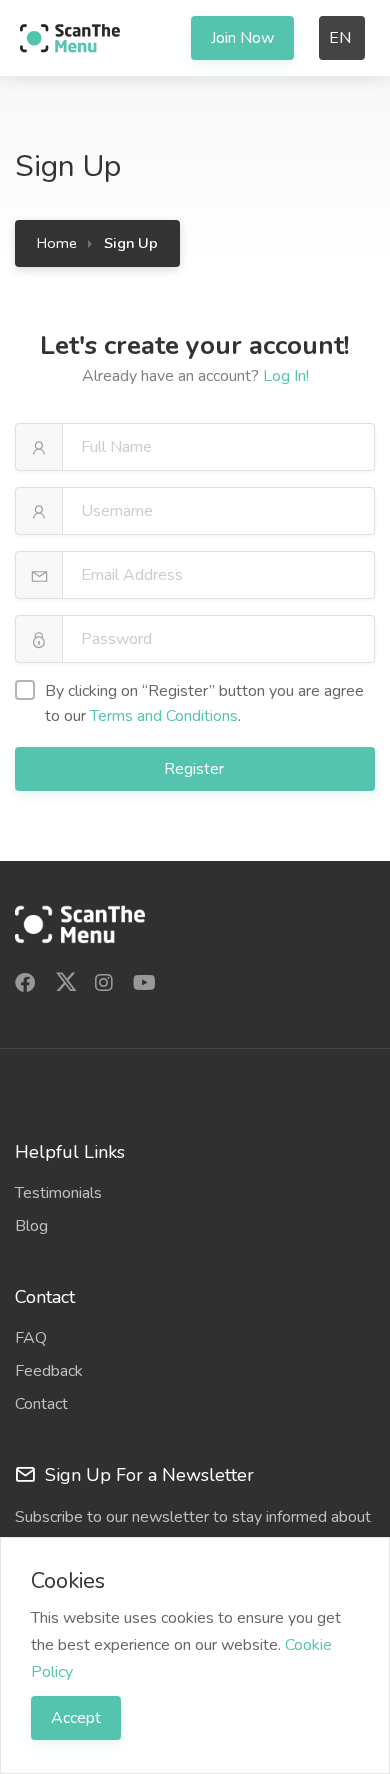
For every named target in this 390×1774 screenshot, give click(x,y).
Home (57, 243)
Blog (31, 1226)
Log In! (286, 376)
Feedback (49, 1371)
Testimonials (58, 1193)
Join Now (242, 38)
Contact (41, 1404)
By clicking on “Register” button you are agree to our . (204, 703)
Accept (76, 1718)
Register (196, 769)
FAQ (31, 1338)
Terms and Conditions (164, 716)
